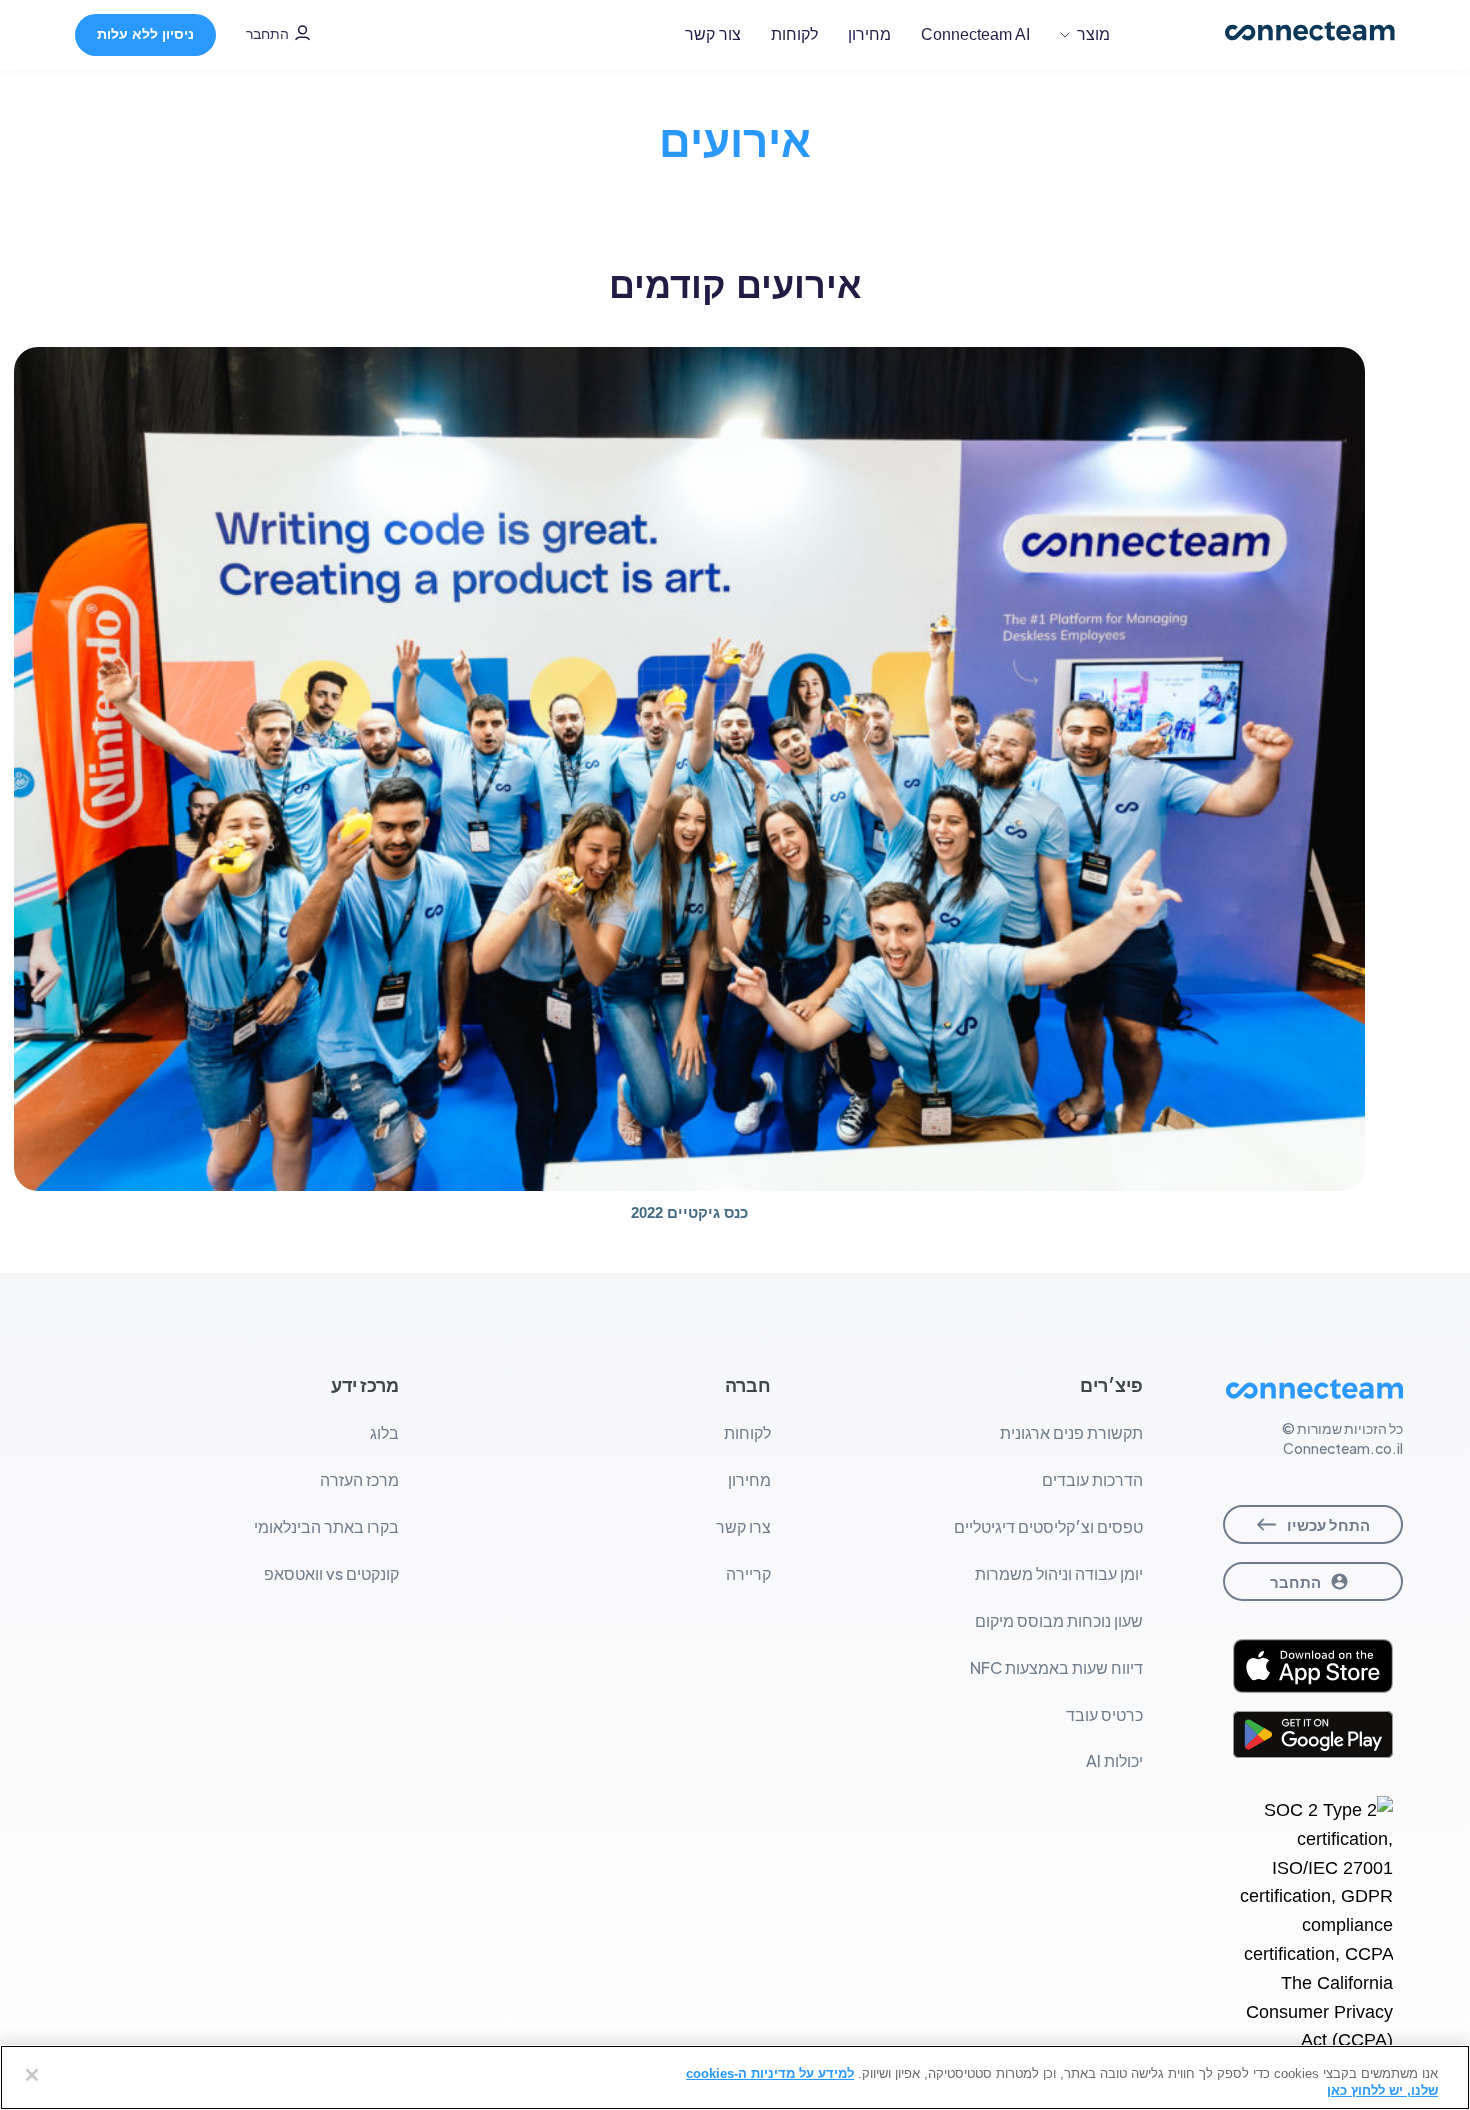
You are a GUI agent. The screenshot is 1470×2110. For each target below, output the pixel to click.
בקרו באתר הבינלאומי (326, 1526)
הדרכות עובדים (1092, 1479)
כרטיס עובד (1104, 1714)
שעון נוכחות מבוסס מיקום (1059, 1620)
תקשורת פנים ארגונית (1071, 1432)
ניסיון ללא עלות (145, 34)
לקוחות (794, 34)
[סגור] (32, 2075)
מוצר (1093, 34)
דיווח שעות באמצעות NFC (1056, 1667)
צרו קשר (743, 1526)
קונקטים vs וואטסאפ (331, 1573)
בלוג (384, 1432)
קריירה (748, 1573)
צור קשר (713, 34)
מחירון (869, 34)
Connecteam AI (975, 34)
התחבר (267, 34)
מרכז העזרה (359, 1479)
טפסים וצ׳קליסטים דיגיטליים (1048, 1526)
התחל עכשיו (1328, 1524)
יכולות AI (1114, 1760)
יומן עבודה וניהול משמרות (1059, 1573)
